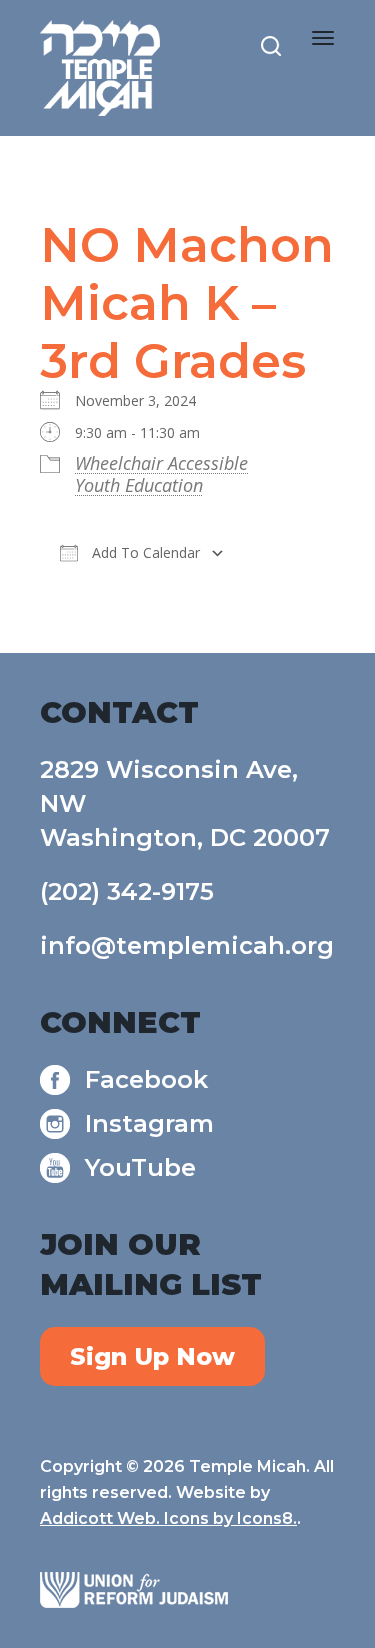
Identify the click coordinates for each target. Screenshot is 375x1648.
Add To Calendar (144, 552)
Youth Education (139, 485)
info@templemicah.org (187, 945)
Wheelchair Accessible (161, 463)
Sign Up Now (152, 1356)
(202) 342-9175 (127, 891)
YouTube (140, 1167)
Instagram (149, 1123)
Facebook (146, 1079)
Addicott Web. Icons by (138, 1518)
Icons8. (267, 1518)
